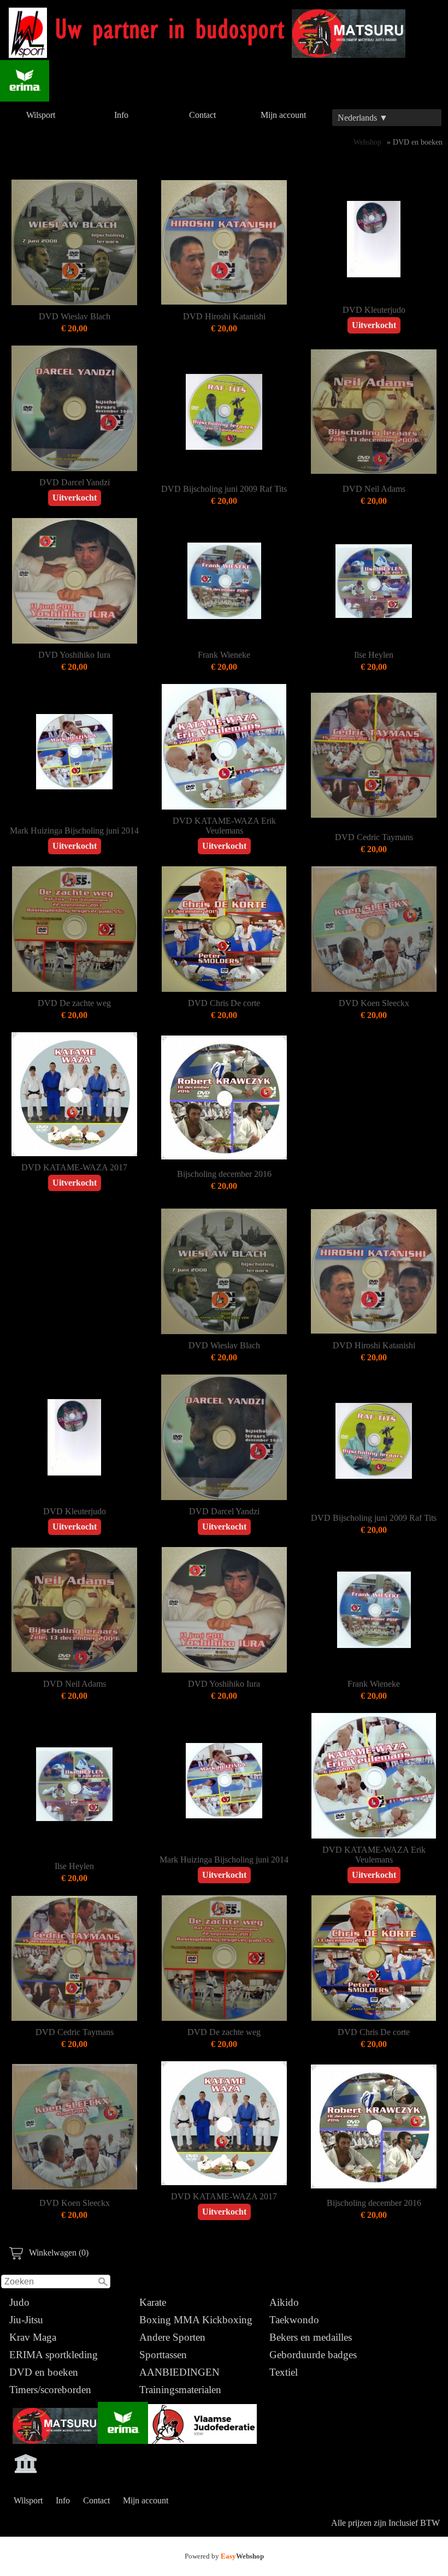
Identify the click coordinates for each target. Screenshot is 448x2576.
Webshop (367, 142)
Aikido (284, 2302)
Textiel (284, 2372)
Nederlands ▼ (363, 118)
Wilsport (41, 115)
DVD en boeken (44, 2372)
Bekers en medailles (311, 2337)
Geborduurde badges (313, 2355)
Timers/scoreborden (50, 2390)
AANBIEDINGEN (179, 2372)
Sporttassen (163, 2355)
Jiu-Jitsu (26, 2320)
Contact (202, 115)
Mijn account (283, 115)
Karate (153, 2302)
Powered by (224, 2556)
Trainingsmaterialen (180, 2390)
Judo (19, 2302)
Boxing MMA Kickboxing (196, 2320)
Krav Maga (33, 2337)
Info (121, 115)
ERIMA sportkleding (54, 2355)
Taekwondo (294, 2320)
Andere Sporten (172, 2337)
